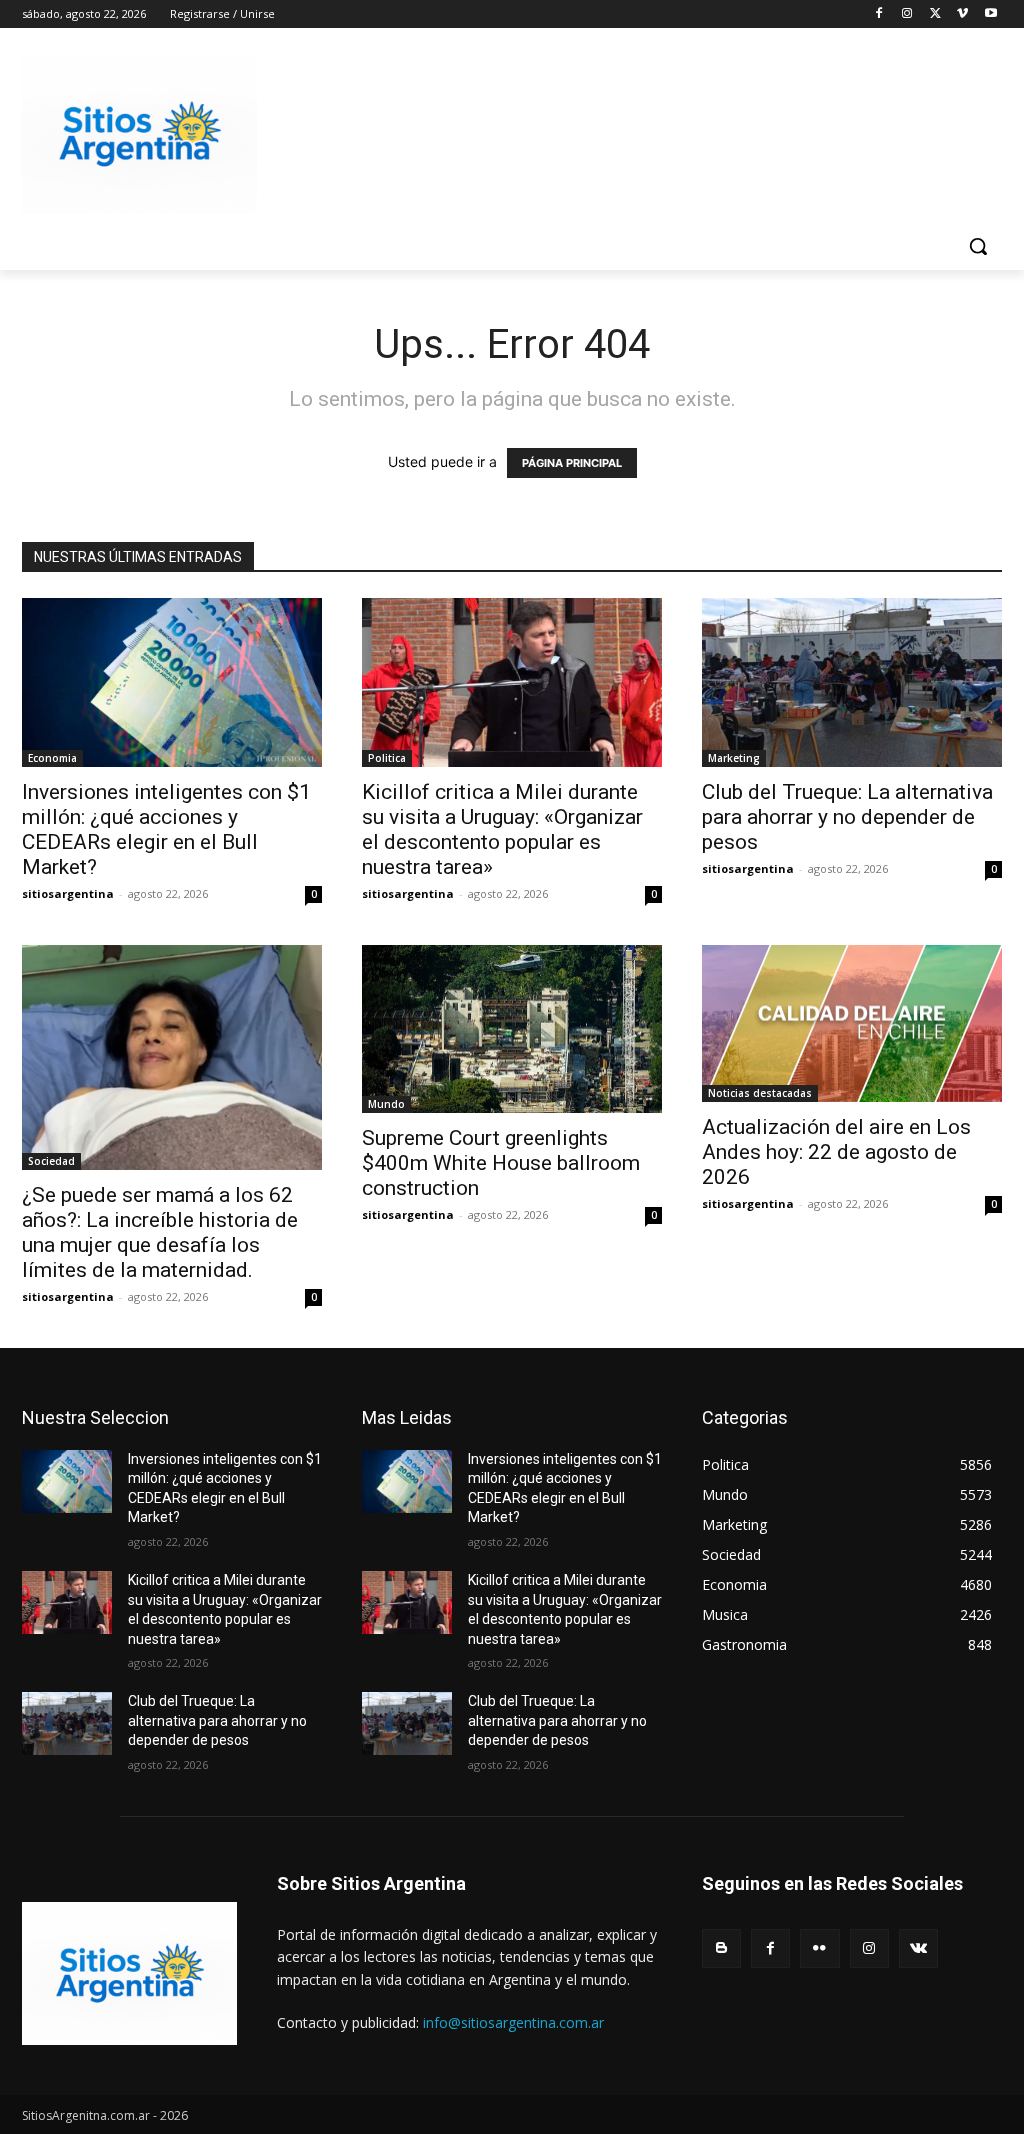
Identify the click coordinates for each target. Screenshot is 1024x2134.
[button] (978, 246)
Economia (52, 758)
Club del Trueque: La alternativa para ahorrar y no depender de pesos (847, 817)
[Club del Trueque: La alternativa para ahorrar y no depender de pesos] (852, 682)
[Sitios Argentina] (139, 134)
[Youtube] (990, 14)
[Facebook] (879, 14)
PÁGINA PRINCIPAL (572, 463)
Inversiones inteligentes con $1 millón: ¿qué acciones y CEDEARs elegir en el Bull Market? (166, 829)
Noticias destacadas (760, 1093)
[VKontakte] (918, 1948)
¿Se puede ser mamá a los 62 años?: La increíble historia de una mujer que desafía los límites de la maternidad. (160, 1232)
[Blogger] (721, 1948)
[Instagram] (907, 14)
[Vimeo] (962, 14)
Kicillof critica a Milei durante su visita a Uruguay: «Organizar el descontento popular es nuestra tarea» (502, 829)
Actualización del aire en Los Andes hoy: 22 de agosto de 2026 (836, 1152)
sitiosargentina (68, 893)
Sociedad (51, 1161)
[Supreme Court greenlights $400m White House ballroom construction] (512, 1029)
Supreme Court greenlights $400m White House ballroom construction (501, 1163)
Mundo (386, 1104)
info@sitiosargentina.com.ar (513, 2022)
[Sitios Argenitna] (129, 1973)
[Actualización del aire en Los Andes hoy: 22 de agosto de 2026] (852, 1024)
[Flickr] (819, 1948)
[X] (935, 14)
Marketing (734, 758)
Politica (387, 758)
